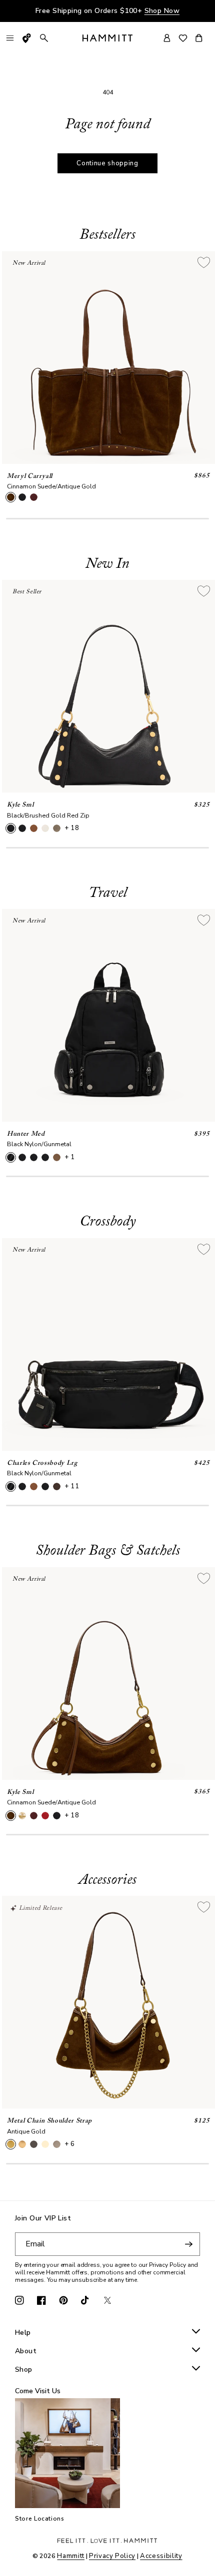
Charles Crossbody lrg (42, 1463)
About (26, 2352)
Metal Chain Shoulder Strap (49, 2121)
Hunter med (26, 1134)
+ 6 (70, 2144)
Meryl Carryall (30, 476)
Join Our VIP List (43, 2219)
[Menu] (10, 38)
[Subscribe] (188, 2244)
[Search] (44, 38)
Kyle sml (20, 805)
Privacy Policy (112, 2556)
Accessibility (161, 2556)
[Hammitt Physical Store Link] (27, 38)
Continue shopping (107, 163)
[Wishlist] (183, 38)
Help (23, 2333)
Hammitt (71, 2556)
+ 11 (72, 1486)
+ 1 (70, 1157)
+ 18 (72, 828)
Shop (24, 2370)
